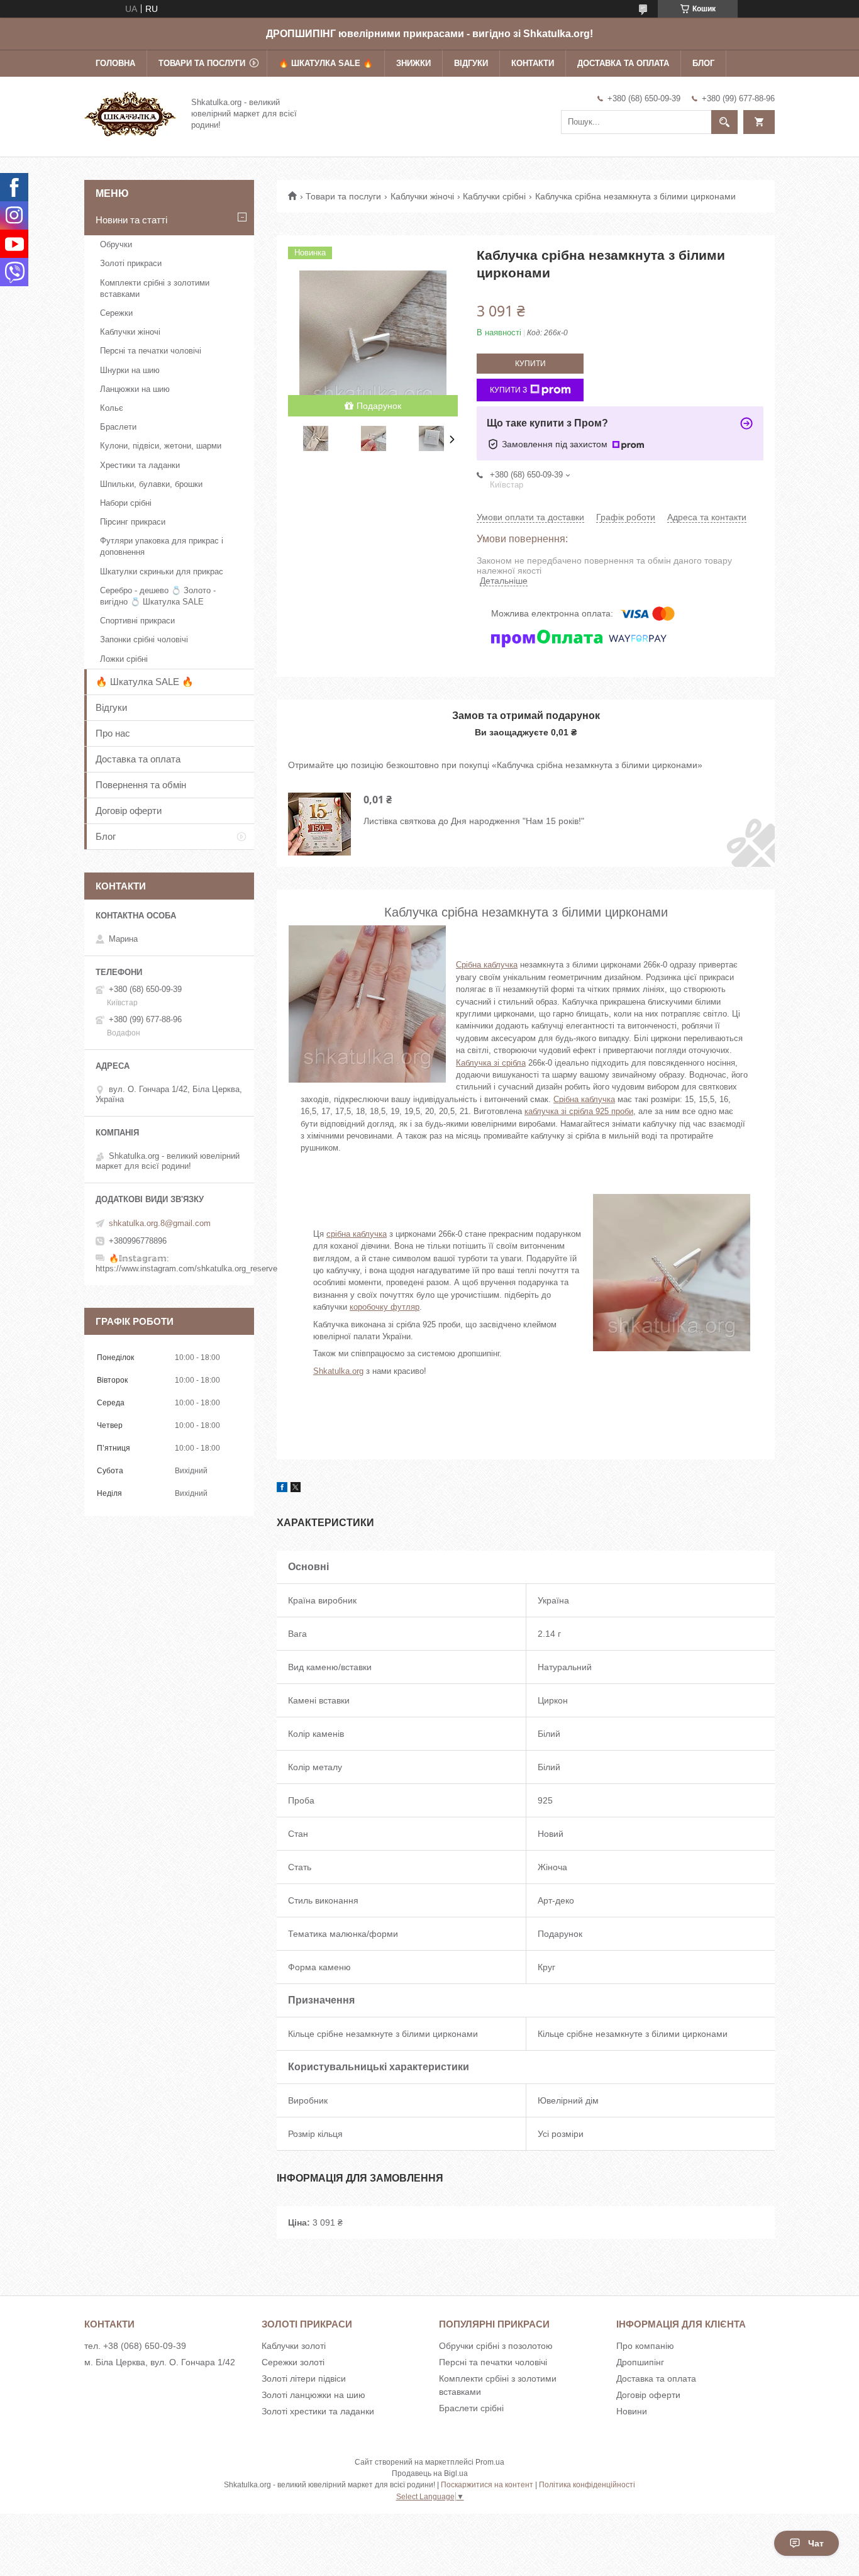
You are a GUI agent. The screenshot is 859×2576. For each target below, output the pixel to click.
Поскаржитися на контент (487, 2485)
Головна (115, 63)
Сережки (116, 313)
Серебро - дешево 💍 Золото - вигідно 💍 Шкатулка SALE (158, 596)
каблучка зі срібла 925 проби (579, 1111)
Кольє (112, 408)
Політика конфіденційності (587, 2485)
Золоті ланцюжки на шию (313, 2395)
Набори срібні (126, 503)
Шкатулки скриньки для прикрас (162, 572)
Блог (703, 63)
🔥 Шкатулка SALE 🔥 (326, 63)
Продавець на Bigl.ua (430, 2473)
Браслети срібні (471, 2408)
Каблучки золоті (294, 2346)
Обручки (116, 244)
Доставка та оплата (623, 63)
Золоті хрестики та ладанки (318, 2411)
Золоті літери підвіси (304, 2378)
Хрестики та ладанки (140, 465)
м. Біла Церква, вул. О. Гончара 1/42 (160, 2362)
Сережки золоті (293, 2362)
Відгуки (471, 63)
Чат (816, 2543)
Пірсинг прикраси (133, 522)
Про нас (113, 733)
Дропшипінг (640, 2362)
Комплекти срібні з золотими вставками (155, 288)
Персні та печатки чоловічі (151, 351)
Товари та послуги (202, 63)
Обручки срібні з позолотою (496, 2346)
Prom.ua (490, 2462)
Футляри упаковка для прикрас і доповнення (162, 546)
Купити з (508, 390)
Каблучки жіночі (422, 196)
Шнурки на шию (130, 370)
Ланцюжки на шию (135, 389)
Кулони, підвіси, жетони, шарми (161, 446)
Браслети (118, 427)
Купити (530, 364)
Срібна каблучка (487, 965)
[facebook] (282, 1489)
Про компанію (645, 2346)
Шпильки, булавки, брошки (151, 484)
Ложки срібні (124, 659)
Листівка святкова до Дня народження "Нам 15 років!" (474, 821)
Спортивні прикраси (137, 621)
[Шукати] (724, 122)
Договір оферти (129, 811)
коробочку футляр (385, 1307)
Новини (632, 2411)
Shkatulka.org (338, 1371)
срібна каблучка (357, 1234)
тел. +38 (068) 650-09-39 (135, 2346)
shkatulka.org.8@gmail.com (160, 1223)
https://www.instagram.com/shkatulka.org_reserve (186, 1268)
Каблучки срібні (494, 196)
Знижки (413, 63)
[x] (296, 1489)
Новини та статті (131, 220)
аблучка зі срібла (493, 1063)
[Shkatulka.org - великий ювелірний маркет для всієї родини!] (130, 113)
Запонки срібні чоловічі (144, 639)
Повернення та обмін (141, 785)
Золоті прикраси (131, 263)
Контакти (533, 63)
